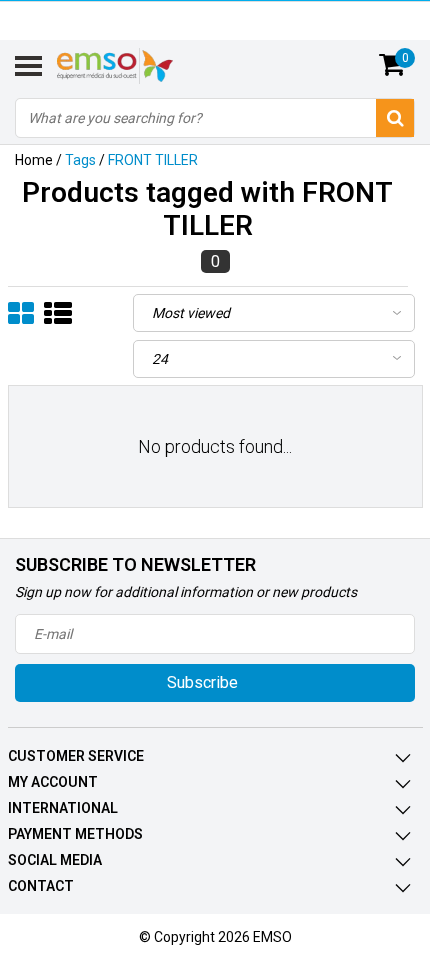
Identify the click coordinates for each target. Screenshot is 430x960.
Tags (80, 160)
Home (34, 160)
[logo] (139, 66)
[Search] (395, 118)
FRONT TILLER (153, 160)
